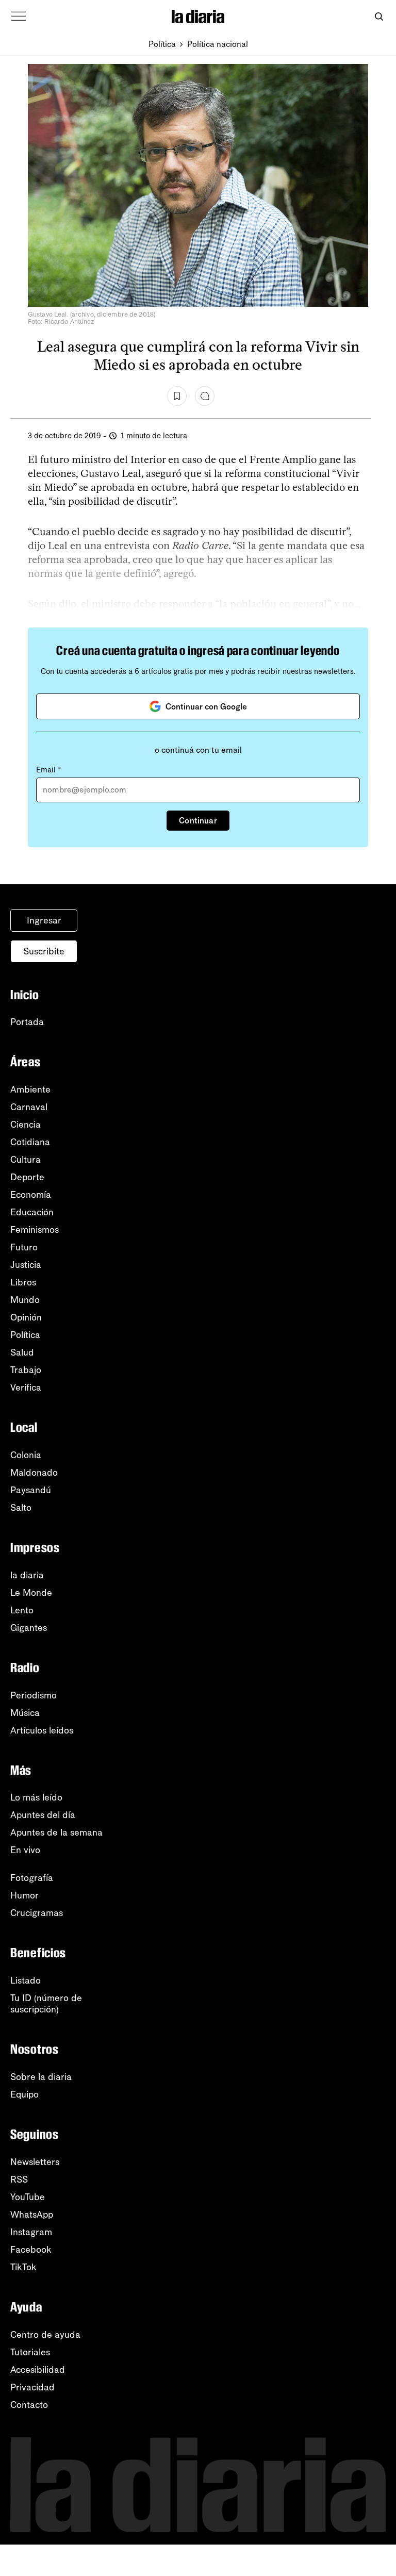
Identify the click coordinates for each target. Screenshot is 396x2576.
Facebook (31, 2250)
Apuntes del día (43, 1815)
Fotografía (32, 1878)
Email (48, 770)
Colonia (26, 1455)
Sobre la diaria (41, 2077)
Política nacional (218, 44)
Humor (24, 1895)
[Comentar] (205, 396)
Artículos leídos (42, 1730)
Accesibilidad (38, 2370)
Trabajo (26, 1370)
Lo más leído (36, 1797)
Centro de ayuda (45, 2335)
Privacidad (32, 2387)
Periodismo (34, 1695)
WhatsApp (32, 2215)
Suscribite (44, 951)
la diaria (27, 1575)
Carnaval (29, 1107)
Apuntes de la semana (56, 1832)
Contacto (29, 2405)
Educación (32, 1212)
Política (162, 44)
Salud (22, 1352)
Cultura (26, 1160)
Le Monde (31, 1593)
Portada (27, 1022)
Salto (21, 1508)
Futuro (24, 1247)
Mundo (25, 1300)
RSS (19, 2179)
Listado (26, 1980)
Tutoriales (30, 2352)
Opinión (26, 1317)
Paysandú (31, 1490)
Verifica (26, 1388)
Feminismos (35, 1230)
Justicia (26, 1265)
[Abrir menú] (19, 16)
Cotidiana (30, 1142)
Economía (31, 1195)
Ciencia (26, 1125)
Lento (22, 1610)
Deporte (27, 1177)
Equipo (24, 2094)
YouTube (28, 2197)
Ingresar (44, 920)
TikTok (23, 2267)
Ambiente (30, 1089)
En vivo (25, 1850)
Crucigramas (37, 1913)
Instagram (31, 2232)
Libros (23, 1282)
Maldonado (34, 1473)
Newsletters (35, 2162)
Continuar (198, 821)
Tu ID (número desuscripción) (46, 2004)
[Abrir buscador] (379, 17)
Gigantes (29, 1628)
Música (25, 1713)
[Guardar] (177, 396)
